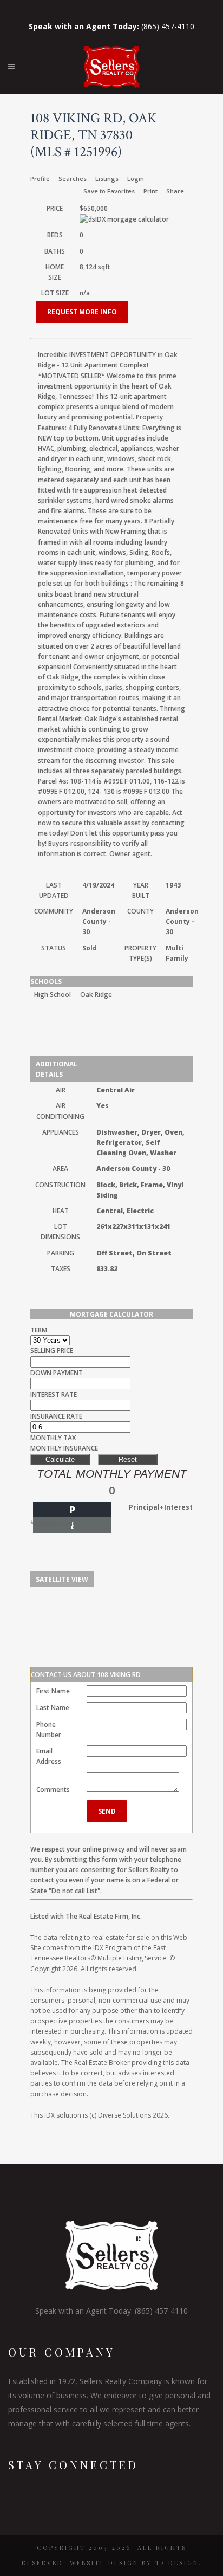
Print (150, 191)
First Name (53, 1691)
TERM (39, 1330)
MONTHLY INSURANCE (64, 1448)
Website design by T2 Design (134, 2563)
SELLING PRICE (52, 1351)
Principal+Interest (161, 1507)
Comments (53, 1789)
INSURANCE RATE (56, 1416)
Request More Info (82, 312)
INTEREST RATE (54, 1394)
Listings (107, 179)
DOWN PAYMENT (57, 1373)
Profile (40, 179)
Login (136, 179)
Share (175, 191)
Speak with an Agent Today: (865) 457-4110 (111, 2311)
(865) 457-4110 (111, 26)
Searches (73, 179)
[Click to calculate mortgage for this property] (124, 219)
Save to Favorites (109, 191)
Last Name (53, 1708)
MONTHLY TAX (53, 1438)
